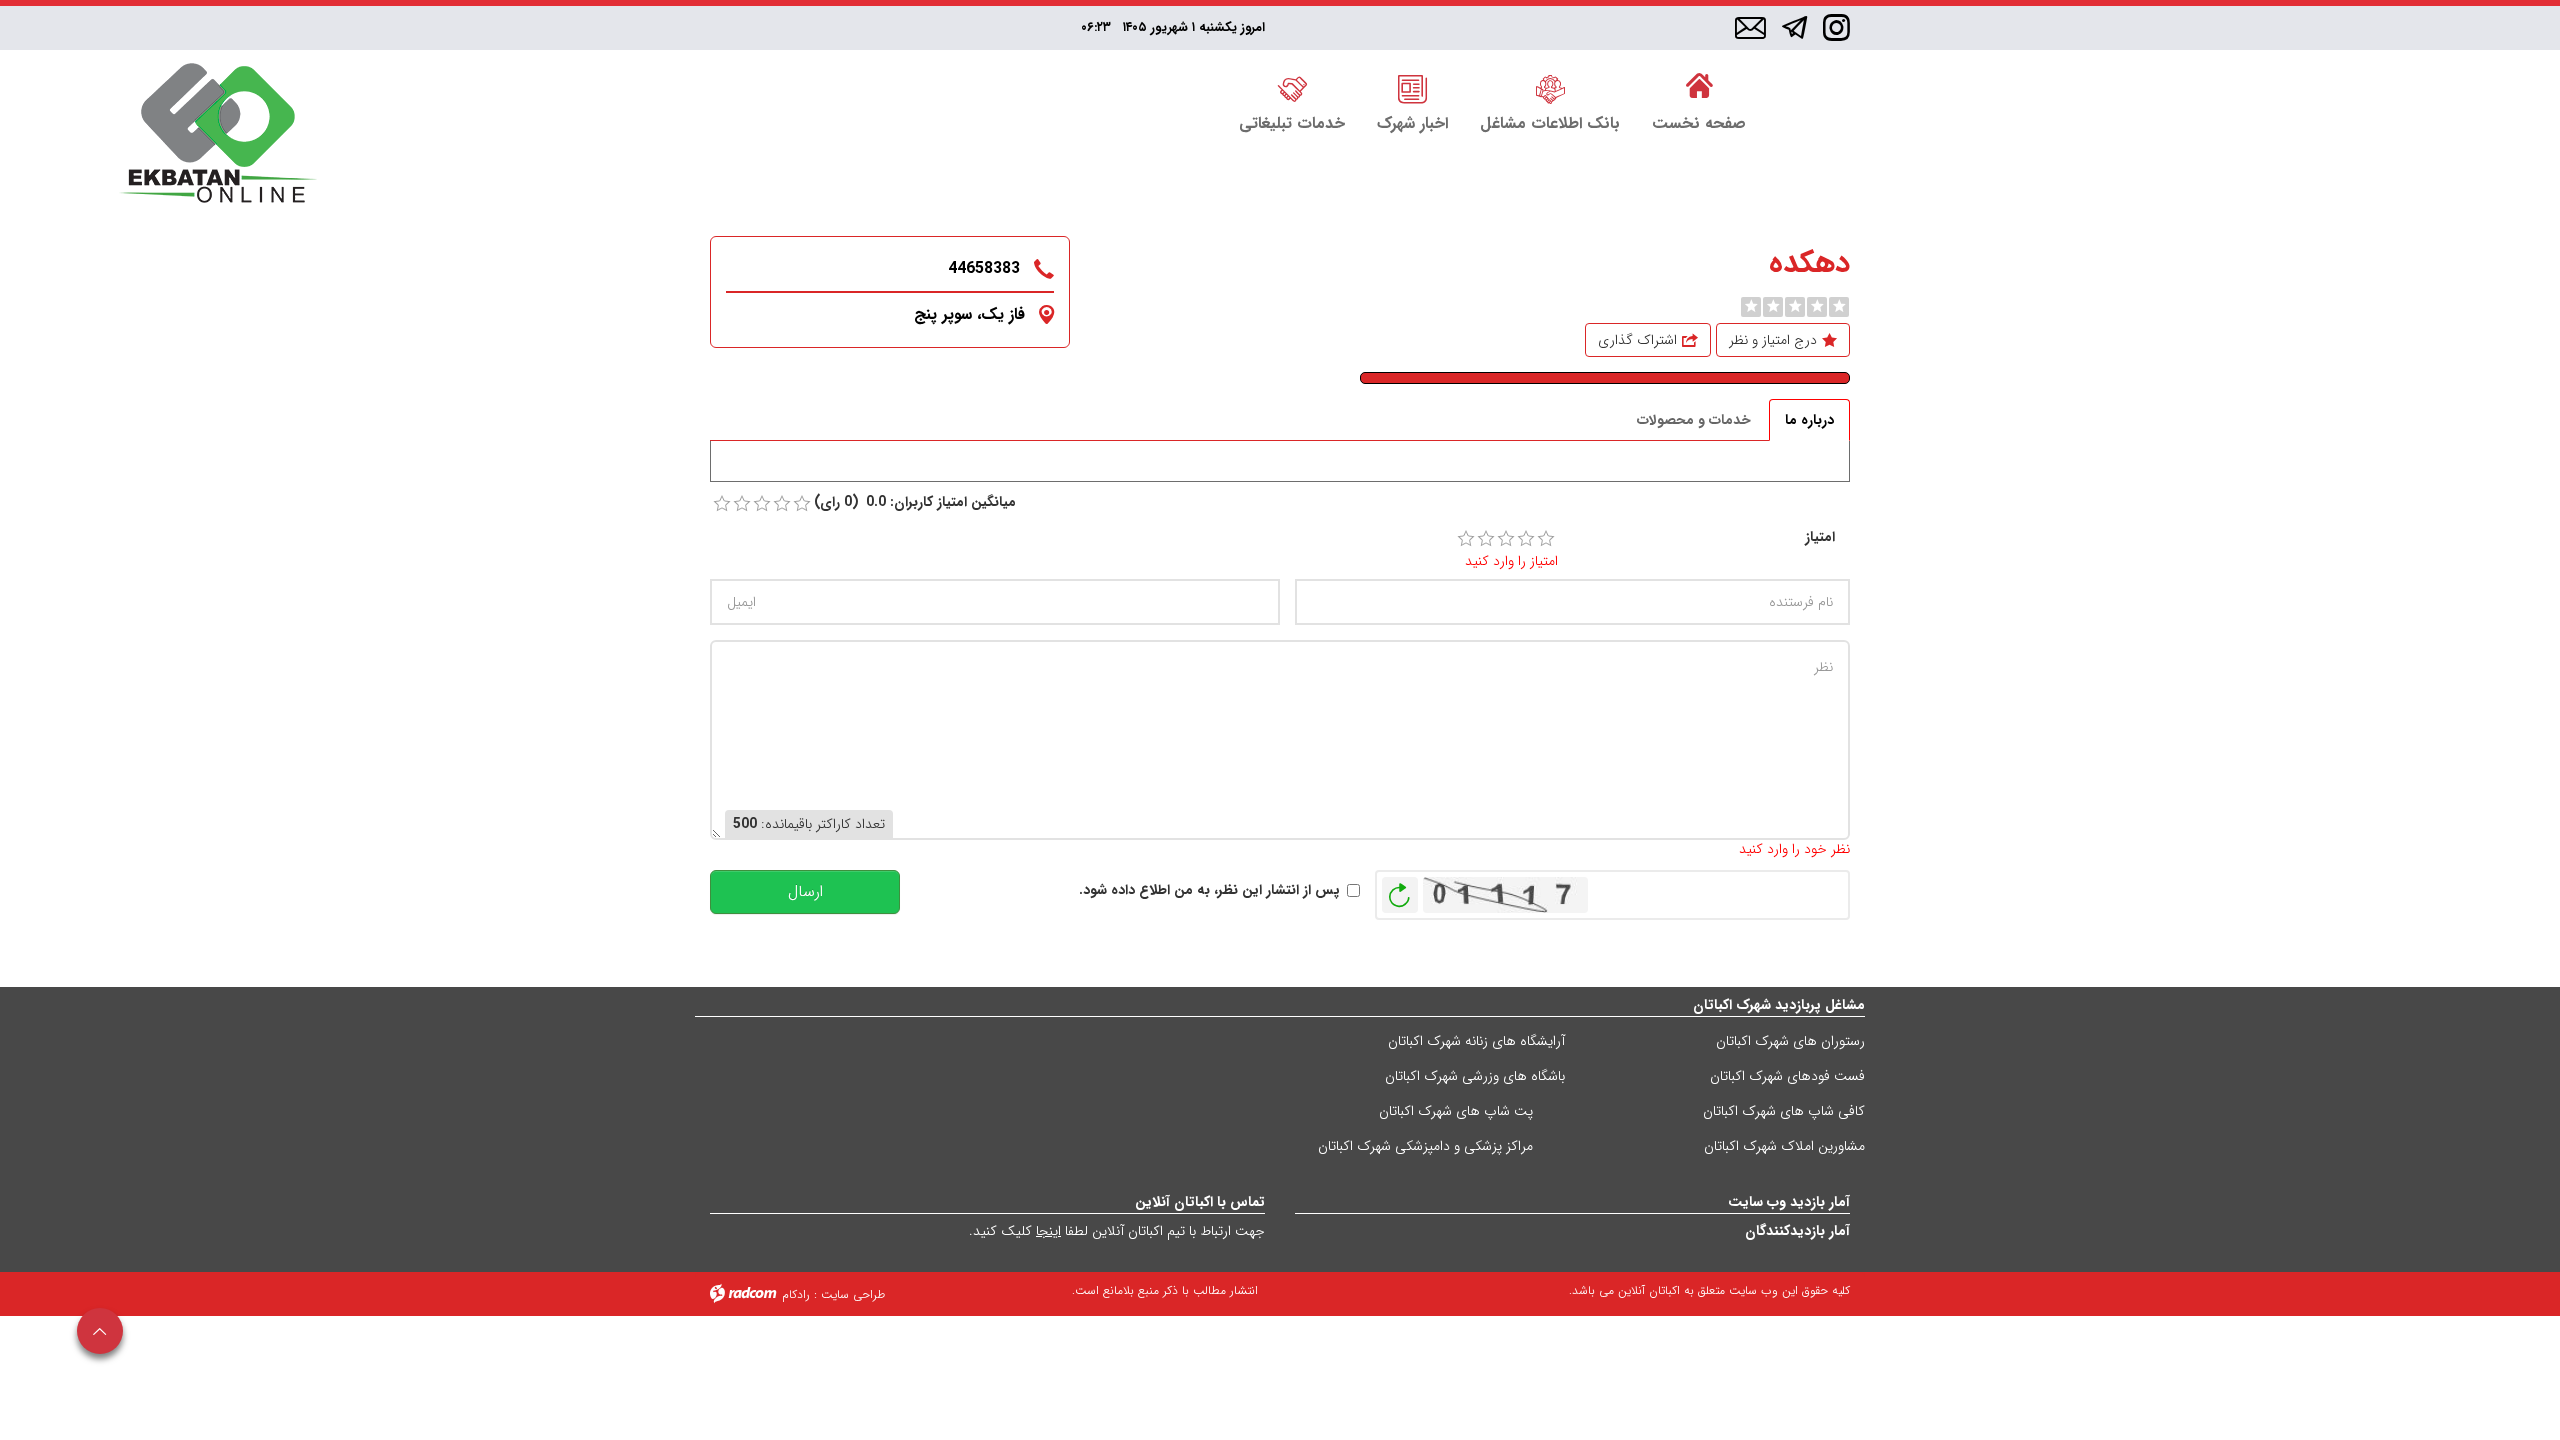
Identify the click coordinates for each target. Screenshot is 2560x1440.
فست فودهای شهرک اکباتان (1787, 1076)
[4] (1526, 539)
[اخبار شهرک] (1412, 87)
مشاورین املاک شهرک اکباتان (1784, 1146)
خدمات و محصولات (1694, 420)
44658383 (984, 268)
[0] (1751, 307)
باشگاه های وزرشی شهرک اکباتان (1475, 1076)
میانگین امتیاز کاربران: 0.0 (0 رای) (915, 502)
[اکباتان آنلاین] (217, 135)
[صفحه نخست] (1699, 87)
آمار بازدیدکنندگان (1797, 1231)
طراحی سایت (853, 1294)
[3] (1506, 539)
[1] (1466, 539)
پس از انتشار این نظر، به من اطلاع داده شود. (1209, 890)
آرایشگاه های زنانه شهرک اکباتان (1476, 1041)
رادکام (796, 1294)
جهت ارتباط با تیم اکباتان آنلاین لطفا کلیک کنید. (1117, 1231)
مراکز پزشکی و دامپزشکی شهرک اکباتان (1425, 1146)
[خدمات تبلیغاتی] (1292, 87)
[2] (1486, 539)
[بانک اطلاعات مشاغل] (1550, 87)
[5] (1546, 539)
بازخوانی (1400, 890)
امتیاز (1820, 537)
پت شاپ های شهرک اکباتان (1456, 1111)
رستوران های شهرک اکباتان (1790, 1041)
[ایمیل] (1750, 29)
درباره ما (1809, 420)
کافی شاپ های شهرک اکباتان (1784, 1111)
